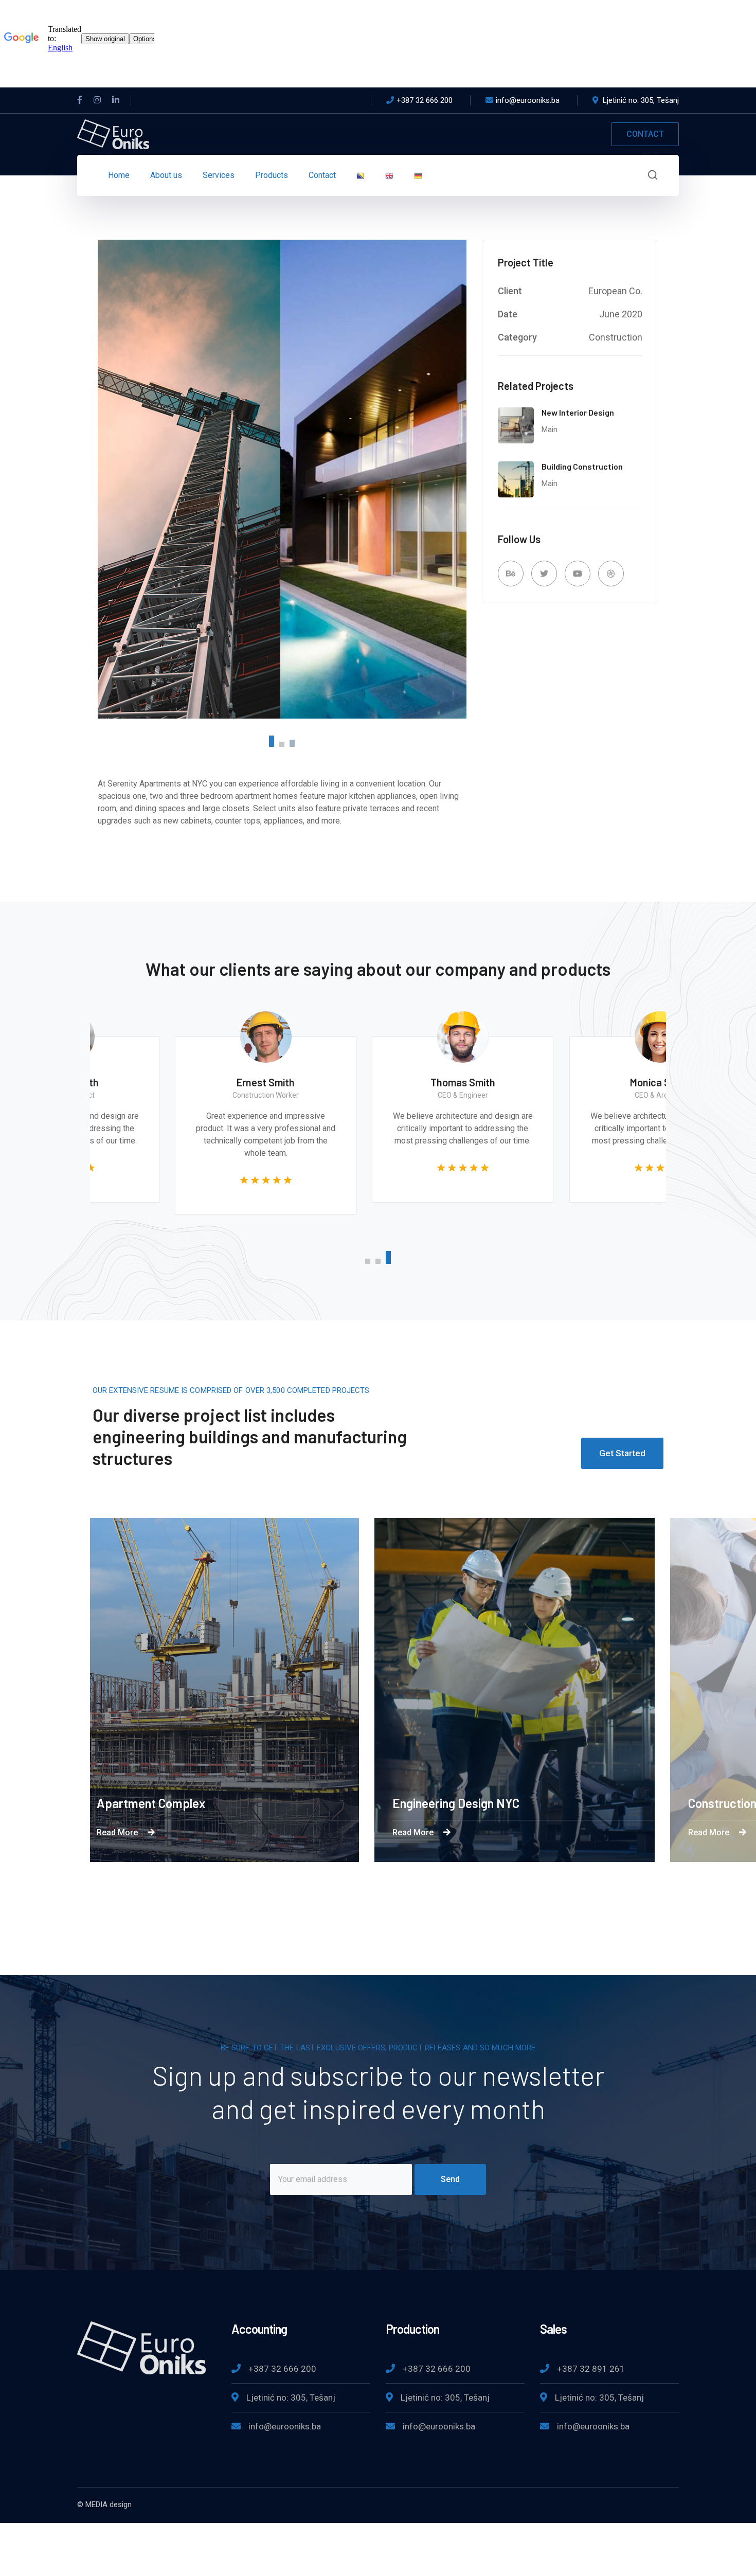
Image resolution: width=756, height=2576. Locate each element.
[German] (418, 175)
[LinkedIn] (116, 100)
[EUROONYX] (113, 133)
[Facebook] (80, 100)
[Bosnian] (361, 175)
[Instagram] (97, 100)
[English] (389, 175)
